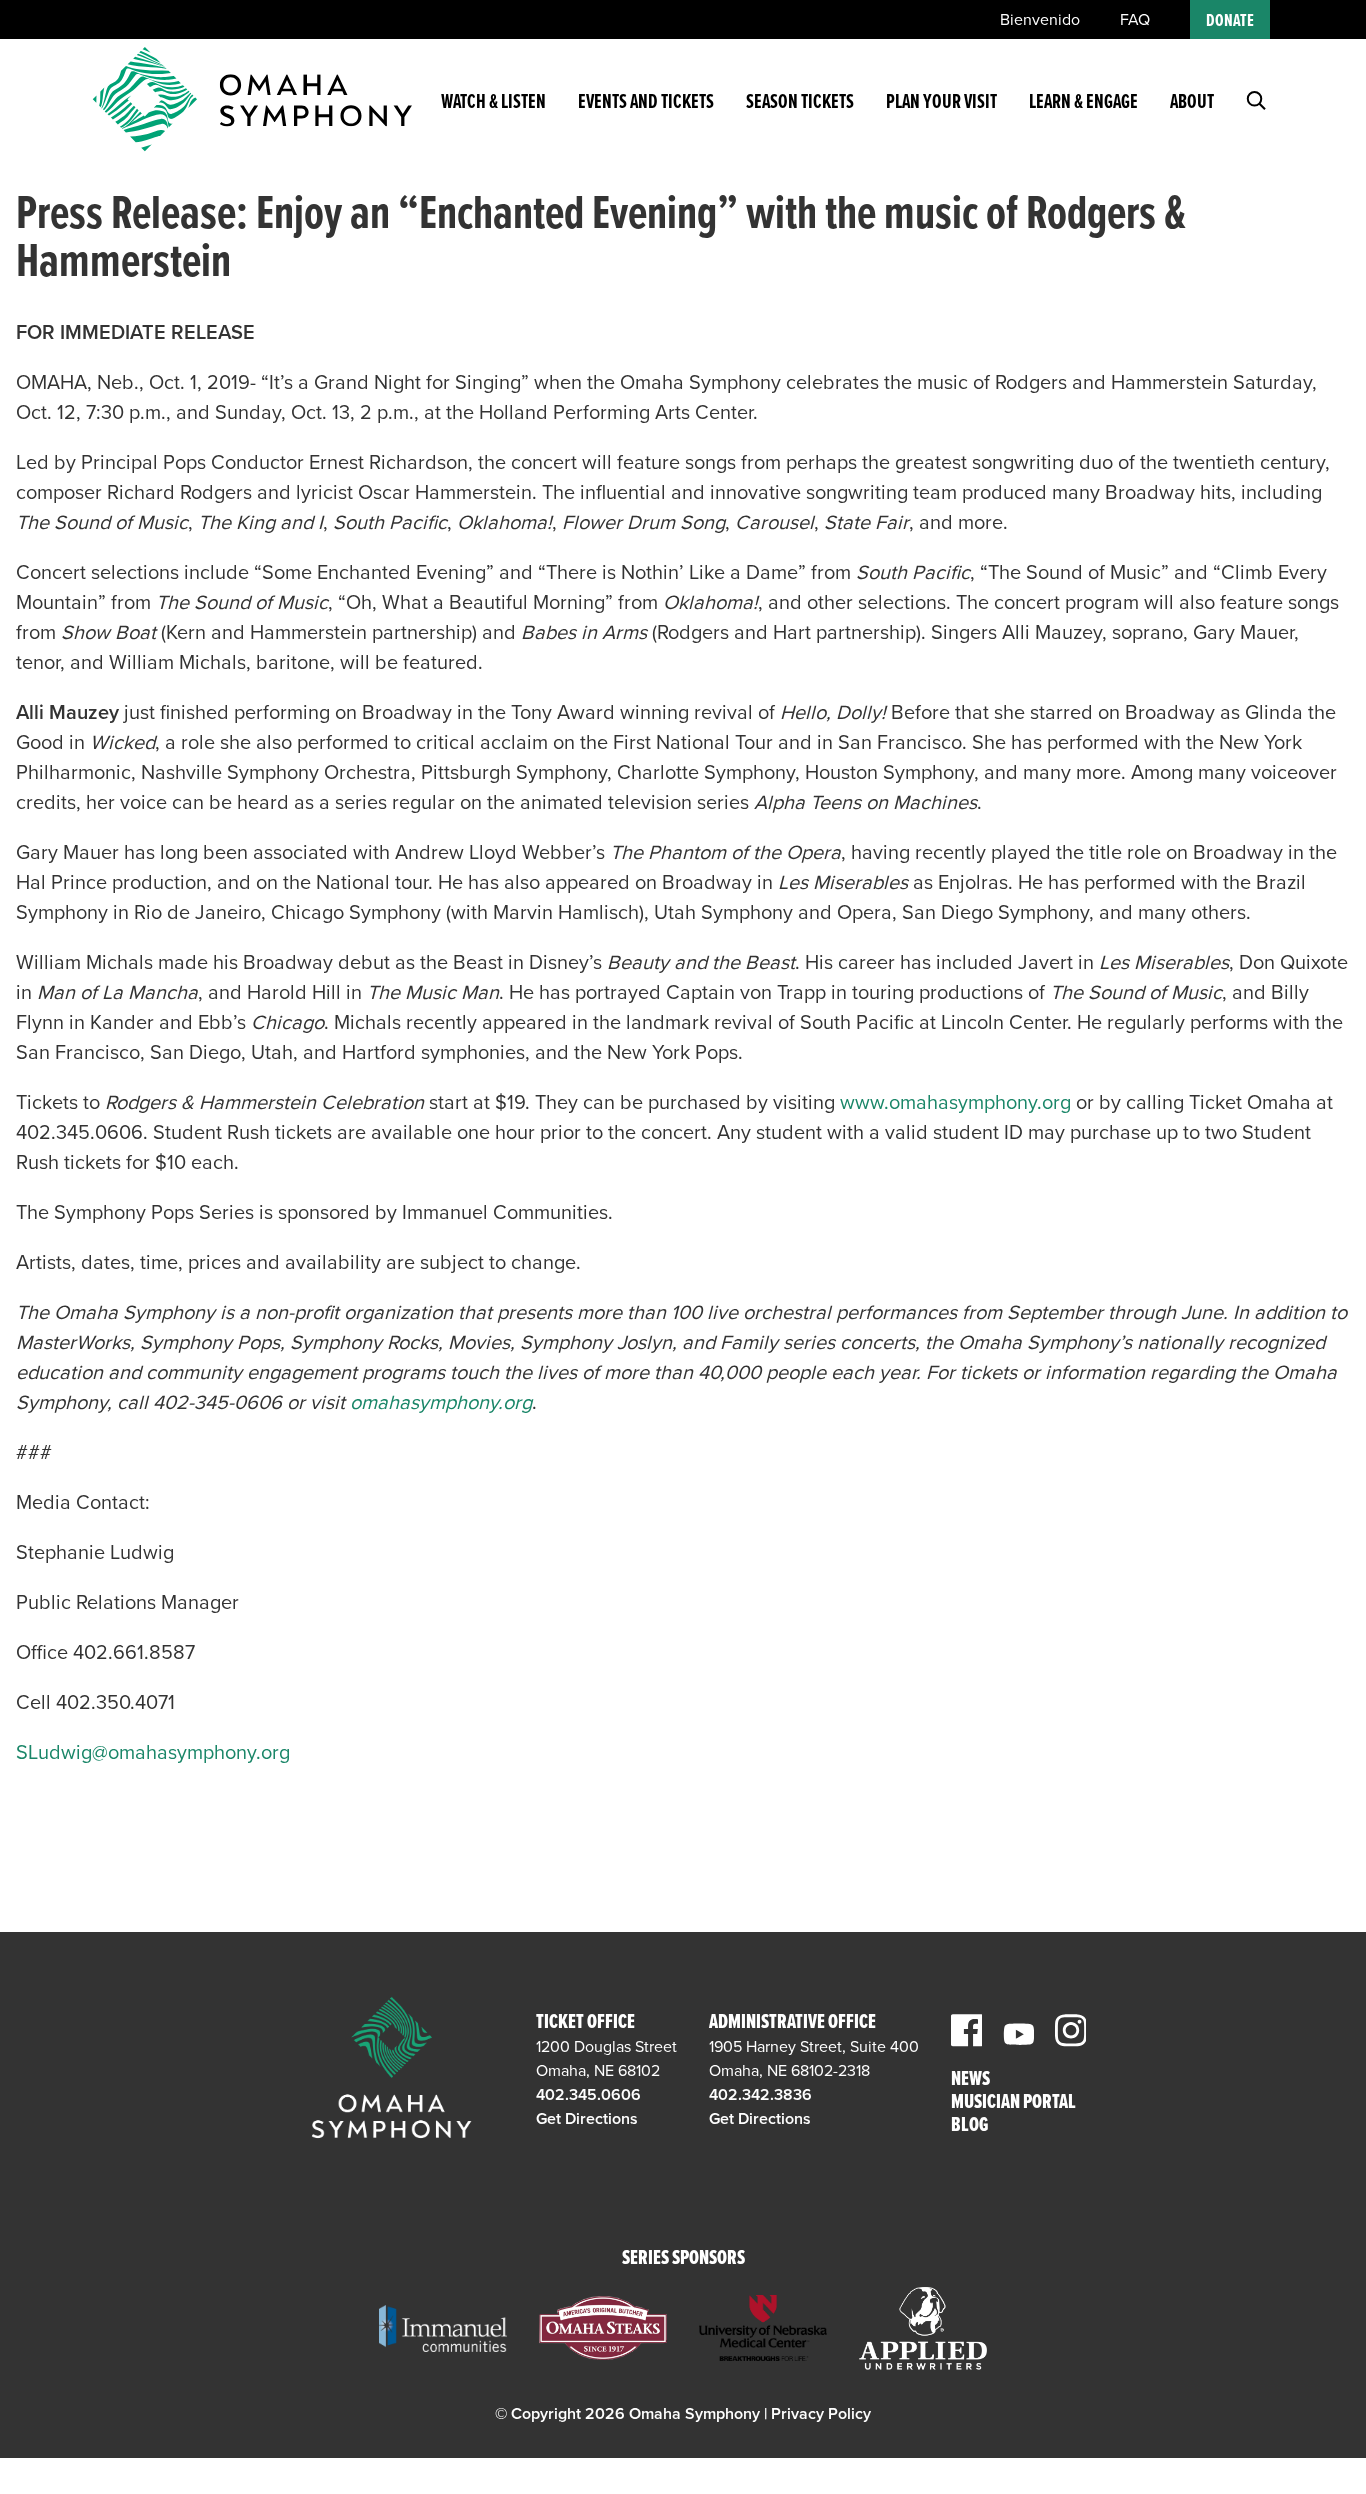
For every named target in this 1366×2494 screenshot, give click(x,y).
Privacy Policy (821, 2414)
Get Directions (587, 2119)
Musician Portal (1013, 2103)
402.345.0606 (588, 2095)
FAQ (1135, 20)
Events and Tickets (646, 103)
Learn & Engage (1083, 103)
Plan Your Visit (941, 103)
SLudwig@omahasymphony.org (153, 1753)
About (1192, 103)
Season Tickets (800, 103)
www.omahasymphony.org (955, 1103)
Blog (969, 2126)
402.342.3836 (760, 2095)
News (970, 2080)
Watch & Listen (493, 103)
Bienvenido (1040, 20)
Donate (1230, 21)
